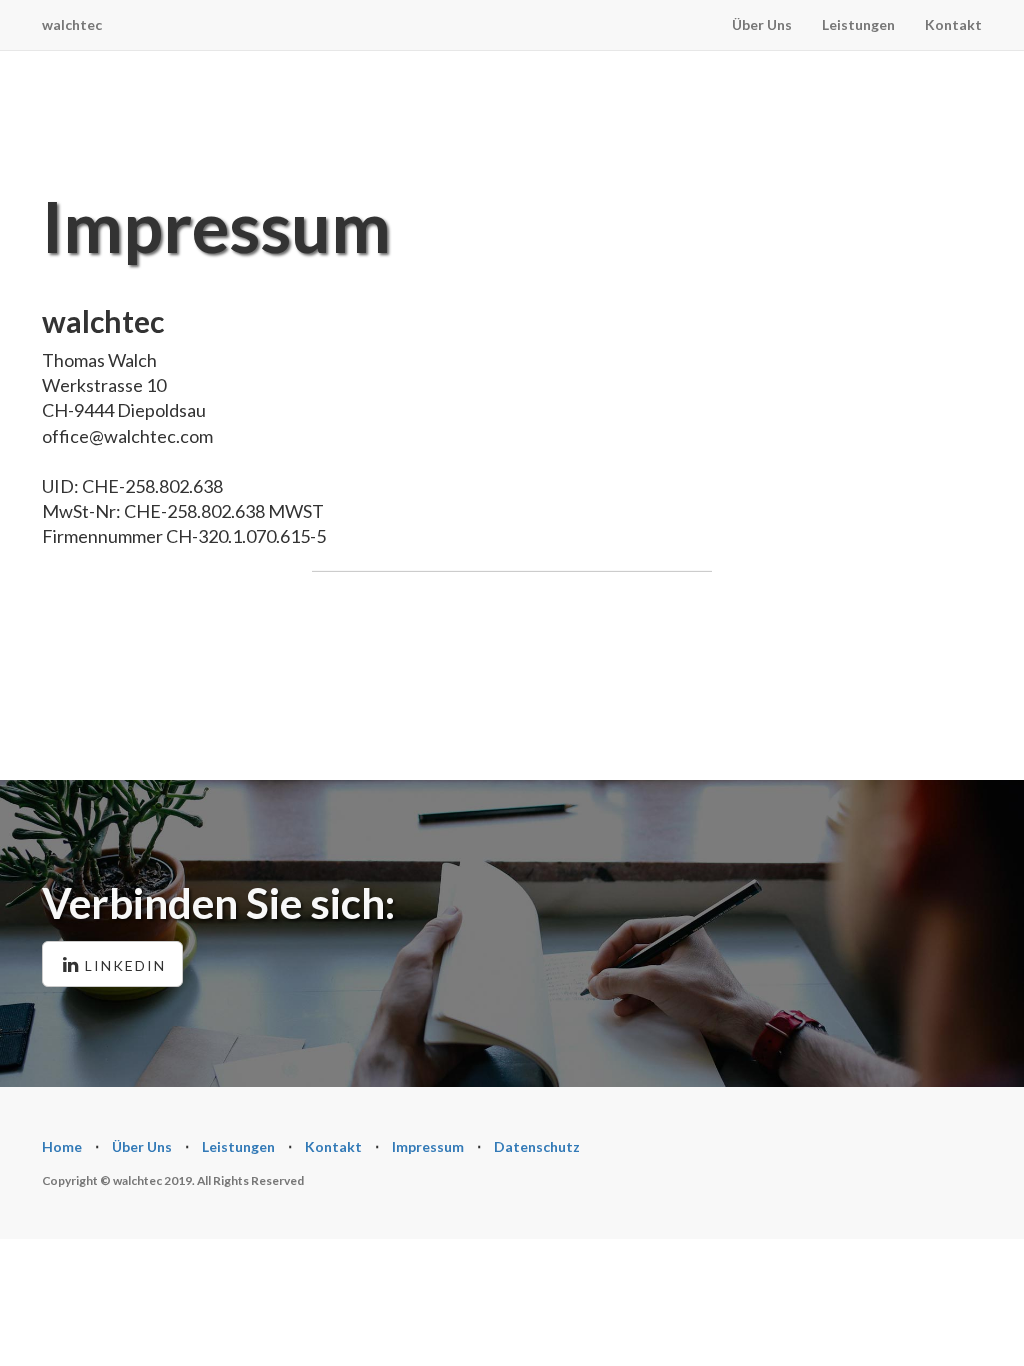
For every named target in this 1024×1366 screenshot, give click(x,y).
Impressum (428, 1146)
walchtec (72, 24)
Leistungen (858, 24)
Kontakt (953, 24)
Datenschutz (537, 1146)
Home (62, 1146)
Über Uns (762, 24)
